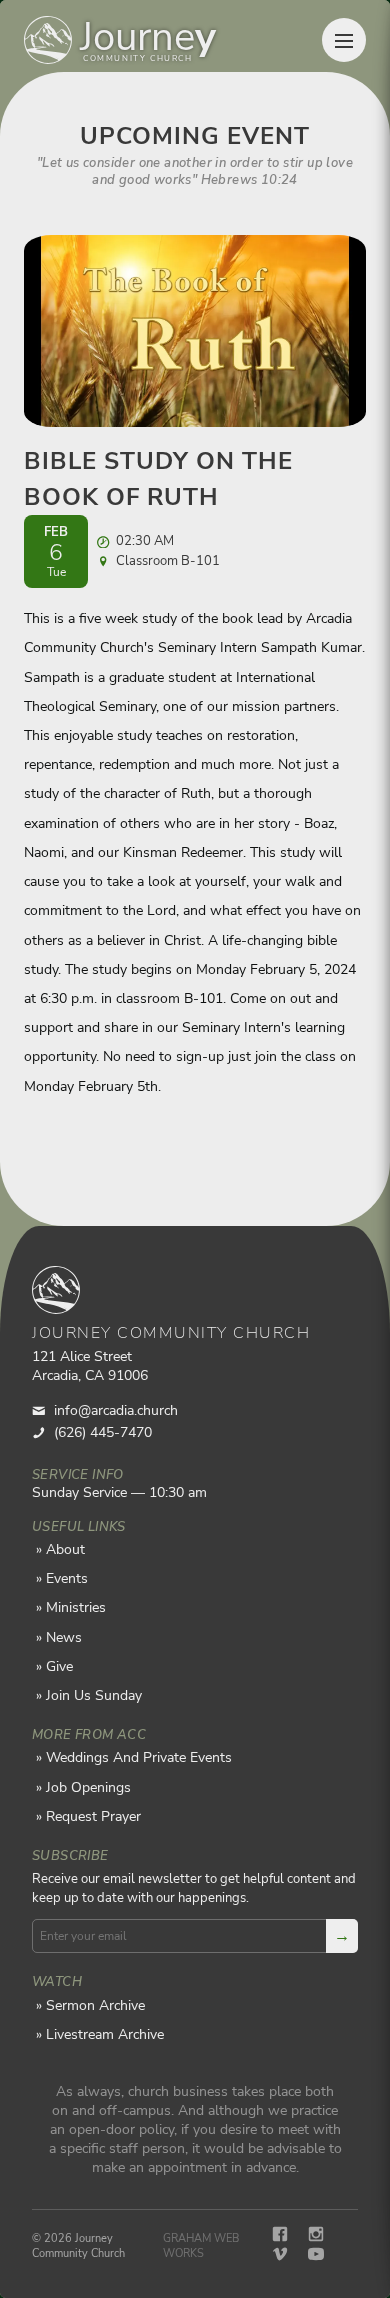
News (64, 1637)
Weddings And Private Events (139, 1757)
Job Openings (88, 1787)
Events (67, 1578)
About (65, 1549)
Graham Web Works (201, 2246)
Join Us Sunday (94, 1695)
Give (59, 1666)
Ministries (76, 1607)
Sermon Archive (95, 2005)
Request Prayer (93, 1816)
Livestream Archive (105, 2034)
